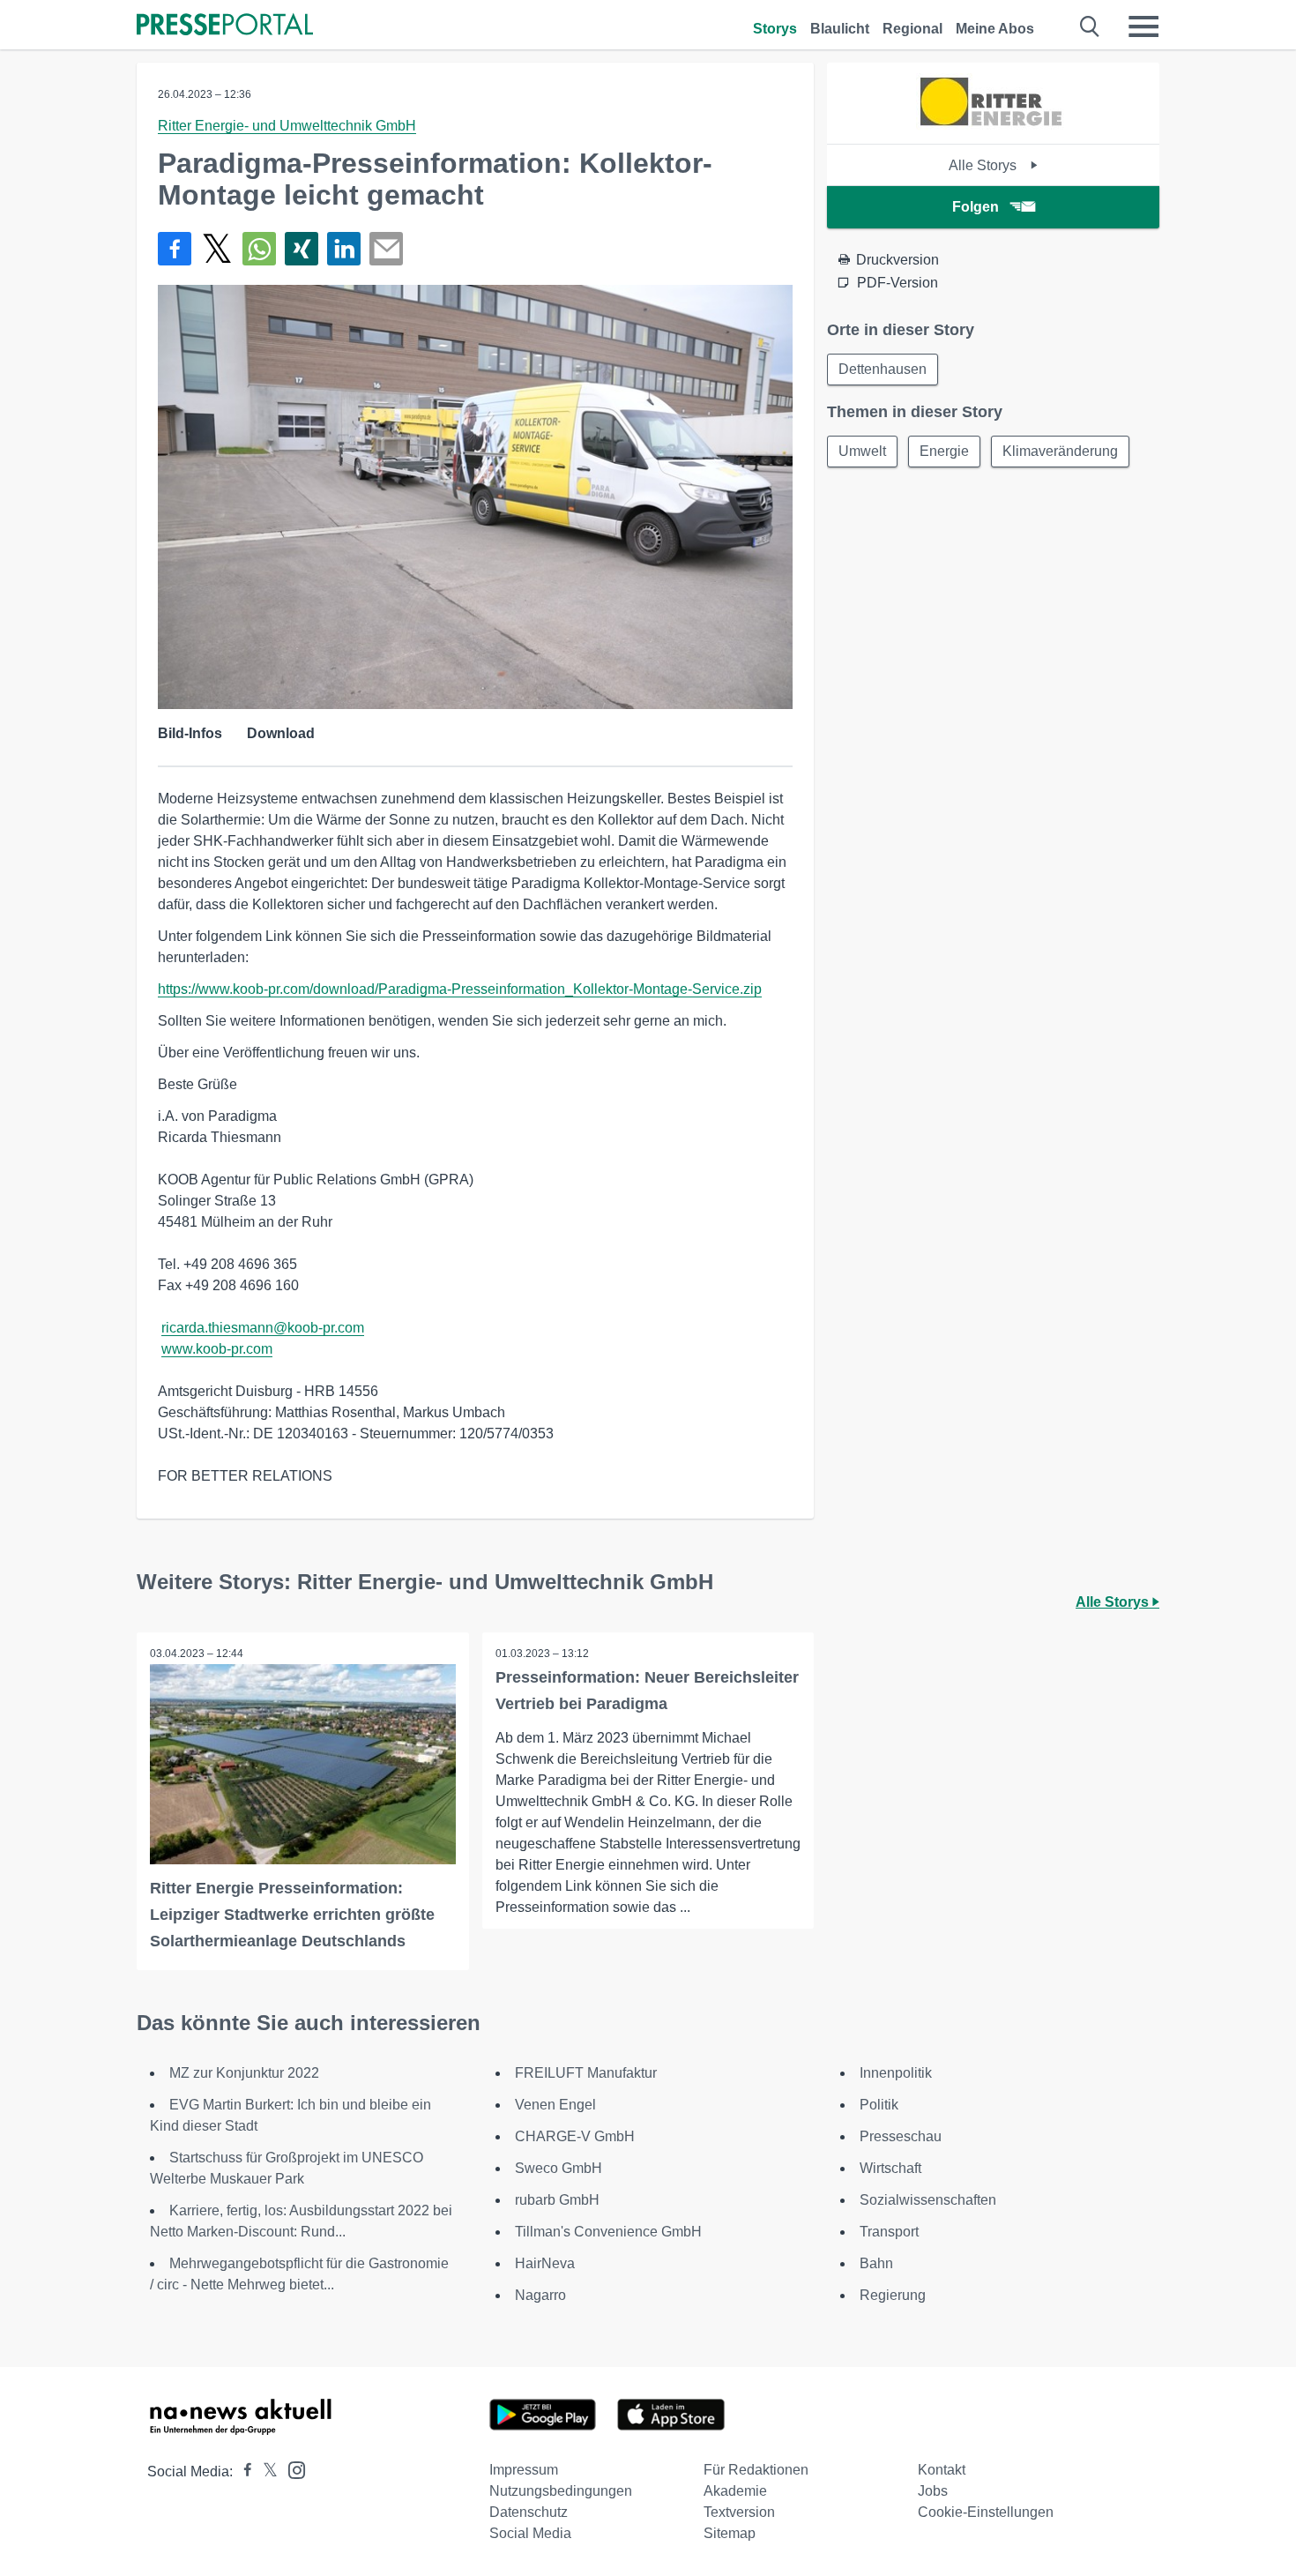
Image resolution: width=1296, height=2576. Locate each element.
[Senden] (386, 249)
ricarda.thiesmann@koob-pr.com (263, 1328)
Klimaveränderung (1060, 451)
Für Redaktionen (756, 2470)
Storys (775, 29)
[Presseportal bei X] (265, 2471)
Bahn (876, 2263)
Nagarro (540, 2295)
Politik (879, 2105)
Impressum (524, 2470)
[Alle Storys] (993, 128)
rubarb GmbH (557, 2200)
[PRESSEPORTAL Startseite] (225, 26)
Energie (944, 451)
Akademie (735, 2491)
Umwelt (862, 451)
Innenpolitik (896, 2073)
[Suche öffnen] (1090, 26)
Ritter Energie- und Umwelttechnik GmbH (287, 126)
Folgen (976, 207)
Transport (889, 2232)
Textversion (739, 2512)
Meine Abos (995, 29)
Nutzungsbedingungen (561, 2491)
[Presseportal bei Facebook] (242, 2471)
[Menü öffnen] (1143, 26)
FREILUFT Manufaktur (586, 2073)
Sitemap (730, 2533)
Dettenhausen (883, 369)
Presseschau (901, 2136)
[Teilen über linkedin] (344, 249)
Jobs (933, 2491)
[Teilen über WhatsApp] (259, 249)
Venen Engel (555, 2105)
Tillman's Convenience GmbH (608, 2232)
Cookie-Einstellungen (986, 2512)
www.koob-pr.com (217, 1349)
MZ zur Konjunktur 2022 (244, 2073)
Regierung (893, 2295)
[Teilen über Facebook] (175, 249)
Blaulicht (840, 29)
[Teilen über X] (217, 249)
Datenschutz (529, 2512)
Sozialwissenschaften (928, 2200)
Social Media (530, 2533)
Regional (912, 29)
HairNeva (545, 2263)
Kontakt (942, 2470)
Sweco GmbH (559, 2168)
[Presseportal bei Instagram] (291, 2469)
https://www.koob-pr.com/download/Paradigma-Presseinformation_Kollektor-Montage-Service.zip (460, 989)
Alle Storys (984, 165)
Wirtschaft (890, 2168)
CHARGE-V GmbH (575, 2136)
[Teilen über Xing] (302, 249)
